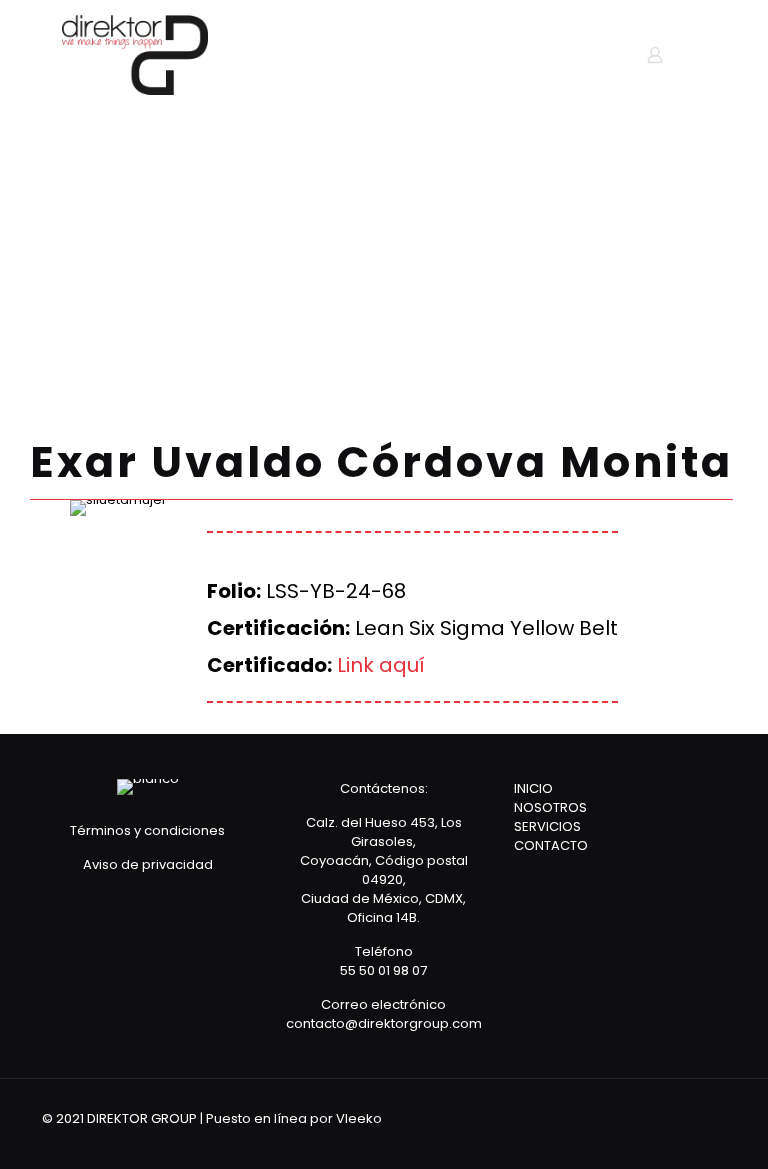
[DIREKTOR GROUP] (135, 55)
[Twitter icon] (668, 1117)
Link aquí (381, 665)
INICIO (533, 788)
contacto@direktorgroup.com (384, 1023)
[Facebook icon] (641, 1117)
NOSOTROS (550, 807)
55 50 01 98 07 (383, 970)
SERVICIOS (547, 826)
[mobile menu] (585, 55)
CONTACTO (551, 845)
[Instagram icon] (695, 1117)
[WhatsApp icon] (614, 1117)
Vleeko (359, 1118)
